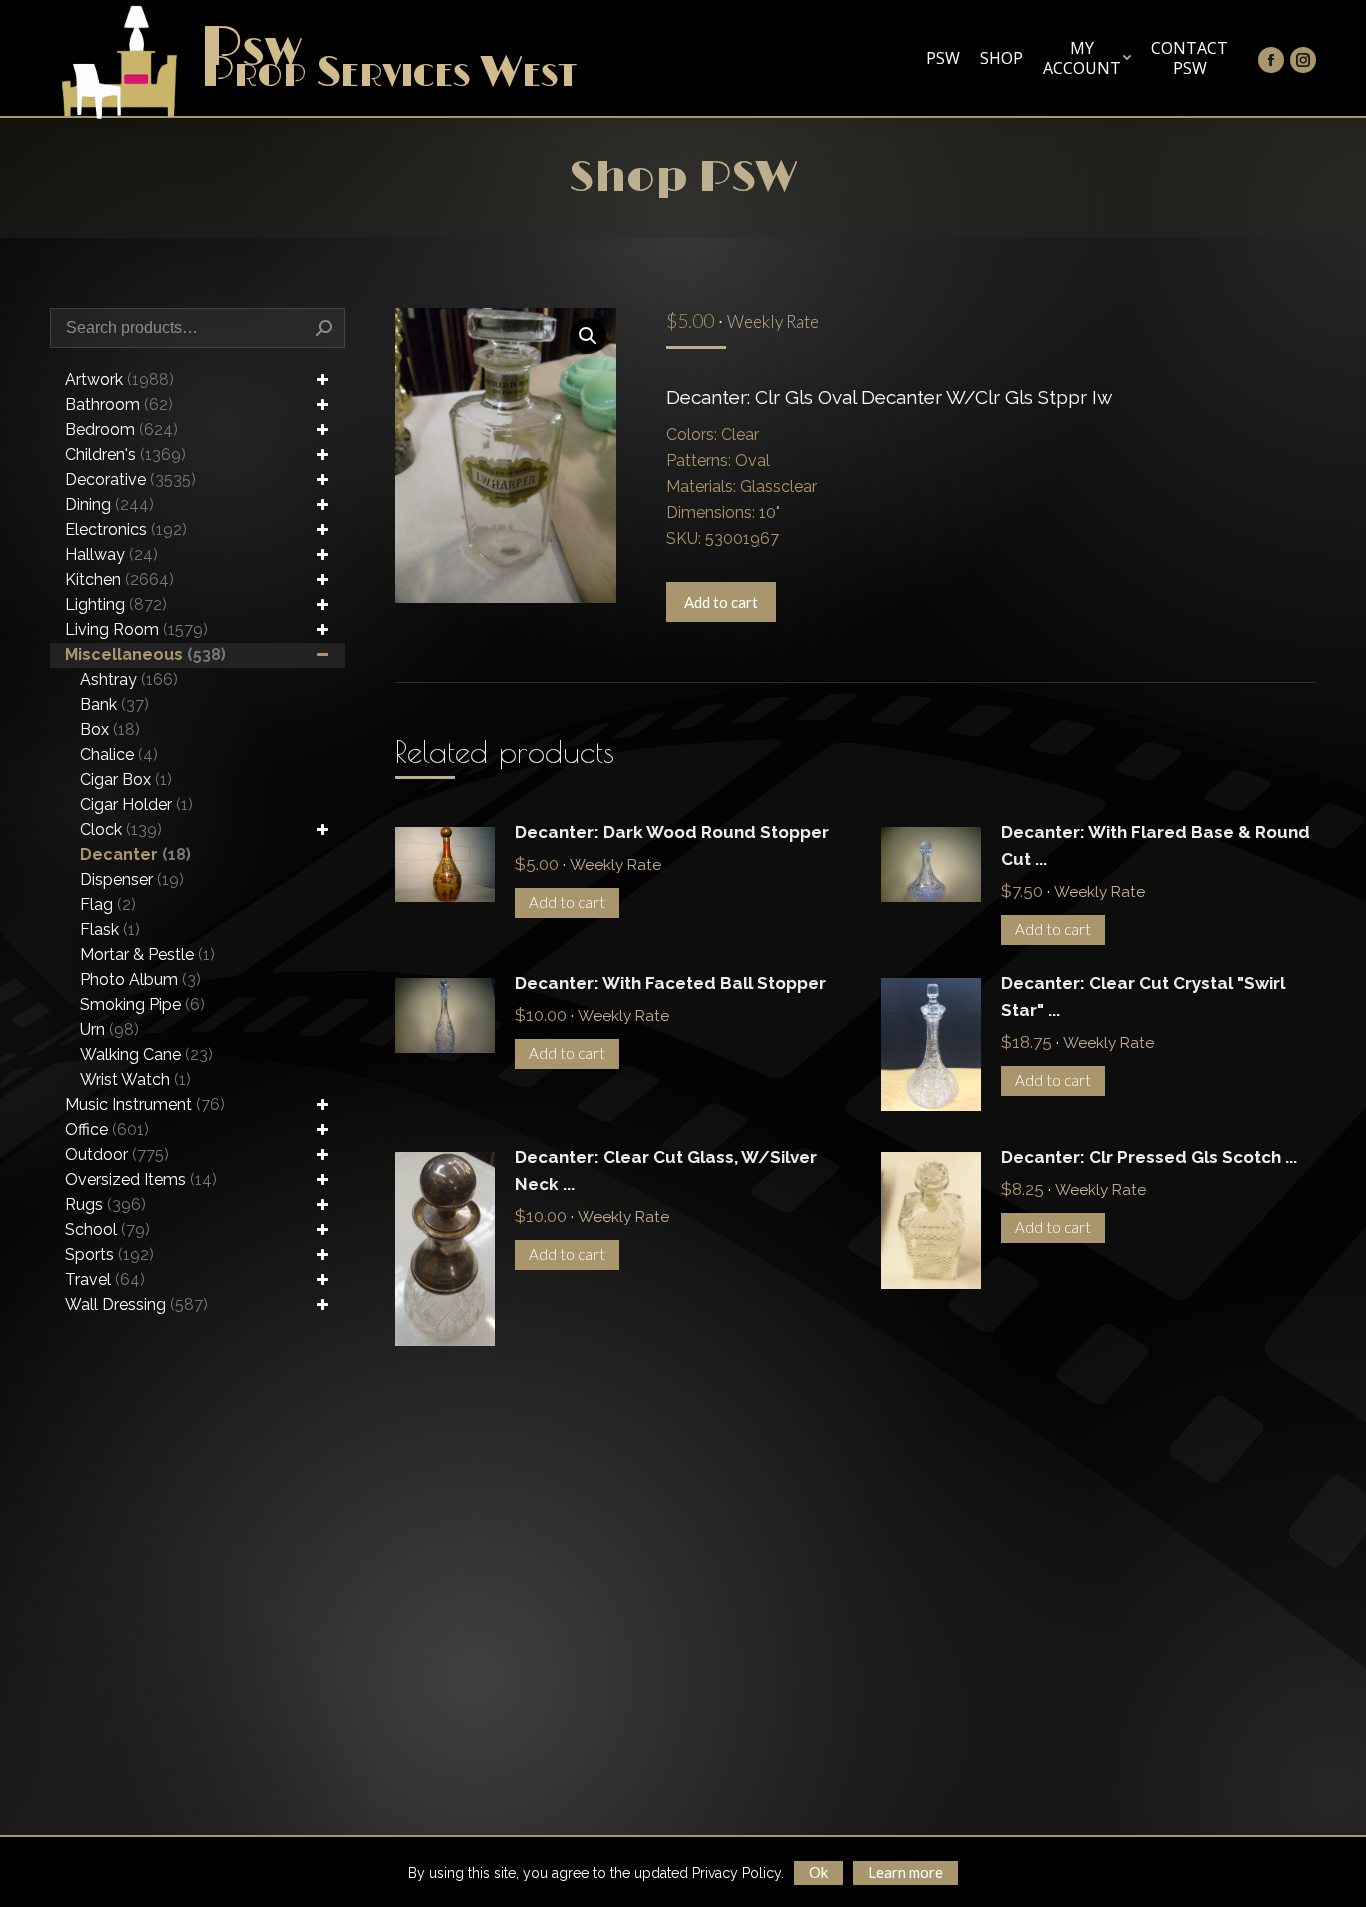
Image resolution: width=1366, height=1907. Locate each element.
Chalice (119, 754)
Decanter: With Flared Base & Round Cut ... (1155, 845)
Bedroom (121, 429)
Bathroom (119, 404)
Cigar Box (126, 779)
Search (324, 328)
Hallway (111, 554)
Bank (114, 704)
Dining (109, 504)
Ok (818, 1872)
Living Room (136, 629)
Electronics (126, 529)
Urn (109, 1029)
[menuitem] (943, 58)
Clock (121, 829)
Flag (108, 904)
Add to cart (721, 602)
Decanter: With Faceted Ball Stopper (670, 983)
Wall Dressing (136, 1304)
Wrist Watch (135, 1079)
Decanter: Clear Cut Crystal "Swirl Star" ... (1143, 996)
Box (110, 729)
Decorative (130, 479)
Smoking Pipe (142, 1004)
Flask (110, 929)
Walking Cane (146, 1054)
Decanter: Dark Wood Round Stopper (672, 832)
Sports (109, 1254)
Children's (125, 454)
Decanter (135, 854)
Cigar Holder (136, 804)
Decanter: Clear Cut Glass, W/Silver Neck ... (666, 1170)
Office (107, 1129)
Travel (105, 1279)
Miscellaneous (145, 654)
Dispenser (132, 879)
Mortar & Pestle (147, 954)
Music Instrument (145, 1104)
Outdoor (117, 1154)
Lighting (116, 604)
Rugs (105, 1204)
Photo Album (140, 979)
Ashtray (129, 679)
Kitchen (119, 579)
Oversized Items (141, 1179)
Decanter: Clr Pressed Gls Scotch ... (1149, 1157)
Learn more (905, 1872)
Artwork (119, 379)
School (107, 1229)
